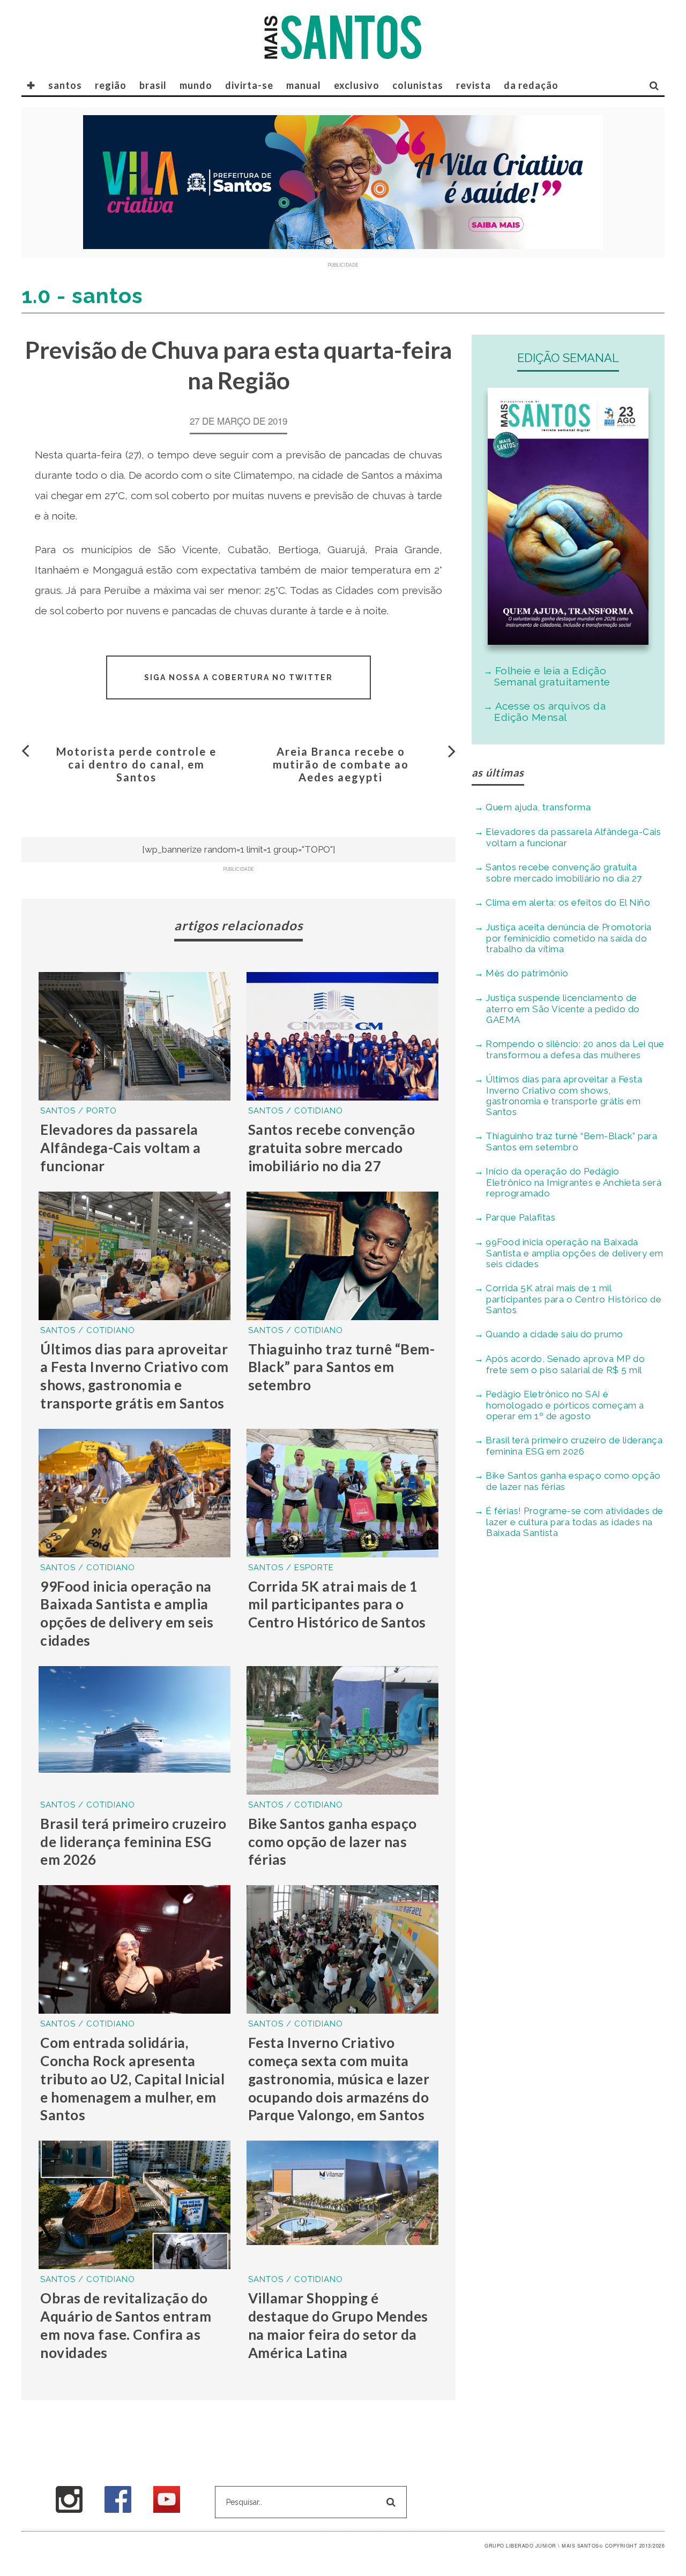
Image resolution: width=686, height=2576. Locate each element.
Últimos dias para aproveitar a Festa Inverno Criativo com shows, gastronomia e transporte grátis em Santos (134, 1376)
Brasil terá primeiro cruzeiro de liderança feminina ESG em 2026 (133, 1842)
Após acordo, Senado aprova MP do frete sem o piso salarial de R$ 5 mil (565, 1364)
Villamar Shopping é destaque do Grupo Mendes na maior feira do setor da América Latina (338, 2325)
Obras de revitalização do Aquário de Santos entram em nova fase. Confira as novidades (126, 2325)
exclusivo (357, 85)
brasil (153, 85)
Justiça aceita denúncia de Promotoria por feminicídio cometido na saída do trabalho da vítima (569, 938)
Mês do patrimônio (527, 973)
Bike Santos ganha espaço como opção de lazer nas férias (333, 1842)
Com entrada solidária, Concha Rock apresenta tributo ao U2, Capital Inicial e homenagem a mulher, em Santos (132, 2079)
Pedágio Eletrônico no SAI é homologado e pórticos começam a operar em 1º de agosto (565, 1405)
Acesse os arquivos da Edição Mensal (550, 711)
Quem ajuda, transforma (538, 807)
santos (65, 85)
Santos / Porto (79, 1111)
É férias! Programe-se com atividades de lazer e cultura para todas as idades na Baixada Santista (575, 1522)
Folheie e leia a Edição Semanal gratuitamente (552, 676)
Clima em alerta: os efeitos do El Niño (568, 902)
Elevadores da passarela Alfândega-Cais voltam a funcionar (121, 1148)
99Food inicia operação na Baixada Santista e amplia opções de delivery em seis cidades (127, 1613)
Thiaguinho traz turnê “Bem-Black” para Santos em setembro (342, 1367)
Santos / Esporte (291, 1568)
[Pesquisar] (654, 85)
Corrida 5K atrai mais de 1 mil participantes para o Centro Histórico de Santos (337, 1605)
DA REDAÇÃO (531, 85)
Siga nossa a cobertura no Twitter (238, 677)
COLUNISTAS (418, 85)
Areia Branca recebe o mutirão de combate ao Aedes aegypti (341, 764)
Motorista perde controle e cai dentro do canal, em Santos (136, 764)
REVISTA (474, 85)
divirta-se (249, 85)
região (111, 85)
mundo (196, 85)
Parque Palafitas (520, 1217)
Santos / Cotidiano (296, 1111)
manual (304, 85)
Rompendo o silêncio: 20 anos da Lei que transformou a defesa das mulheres (575, 1049)
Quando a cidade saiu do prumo (554, 1334)
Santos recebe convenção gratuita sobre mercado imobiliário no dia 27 (332, 1148)
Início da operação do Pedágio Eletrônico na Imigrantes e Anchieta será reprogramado (573, 1182)
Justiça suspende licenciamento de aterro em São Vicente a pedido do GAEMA (563, 1009)
